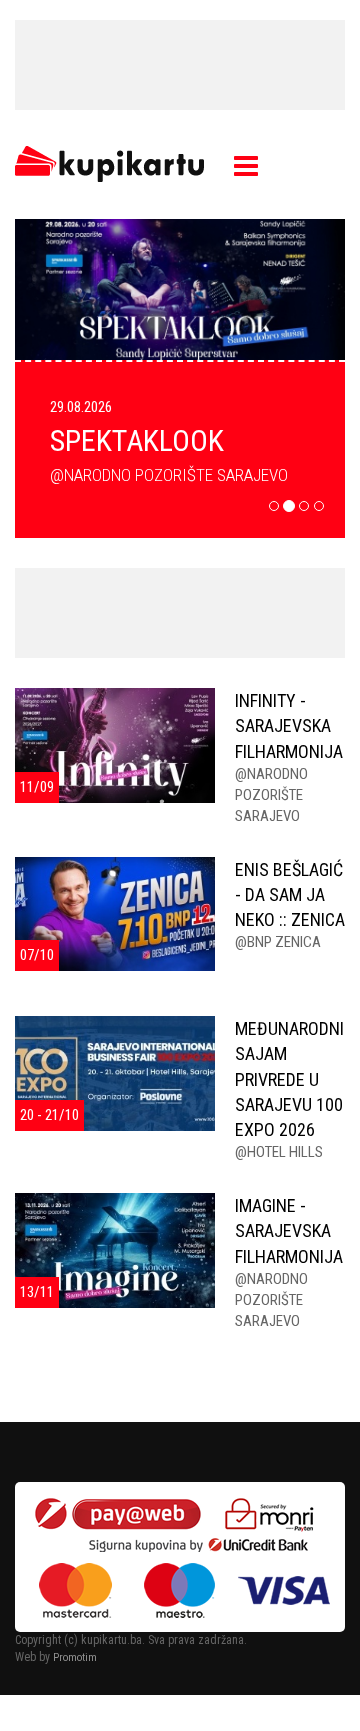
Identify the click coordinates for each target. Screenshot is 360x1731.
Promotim (75, 1657)
